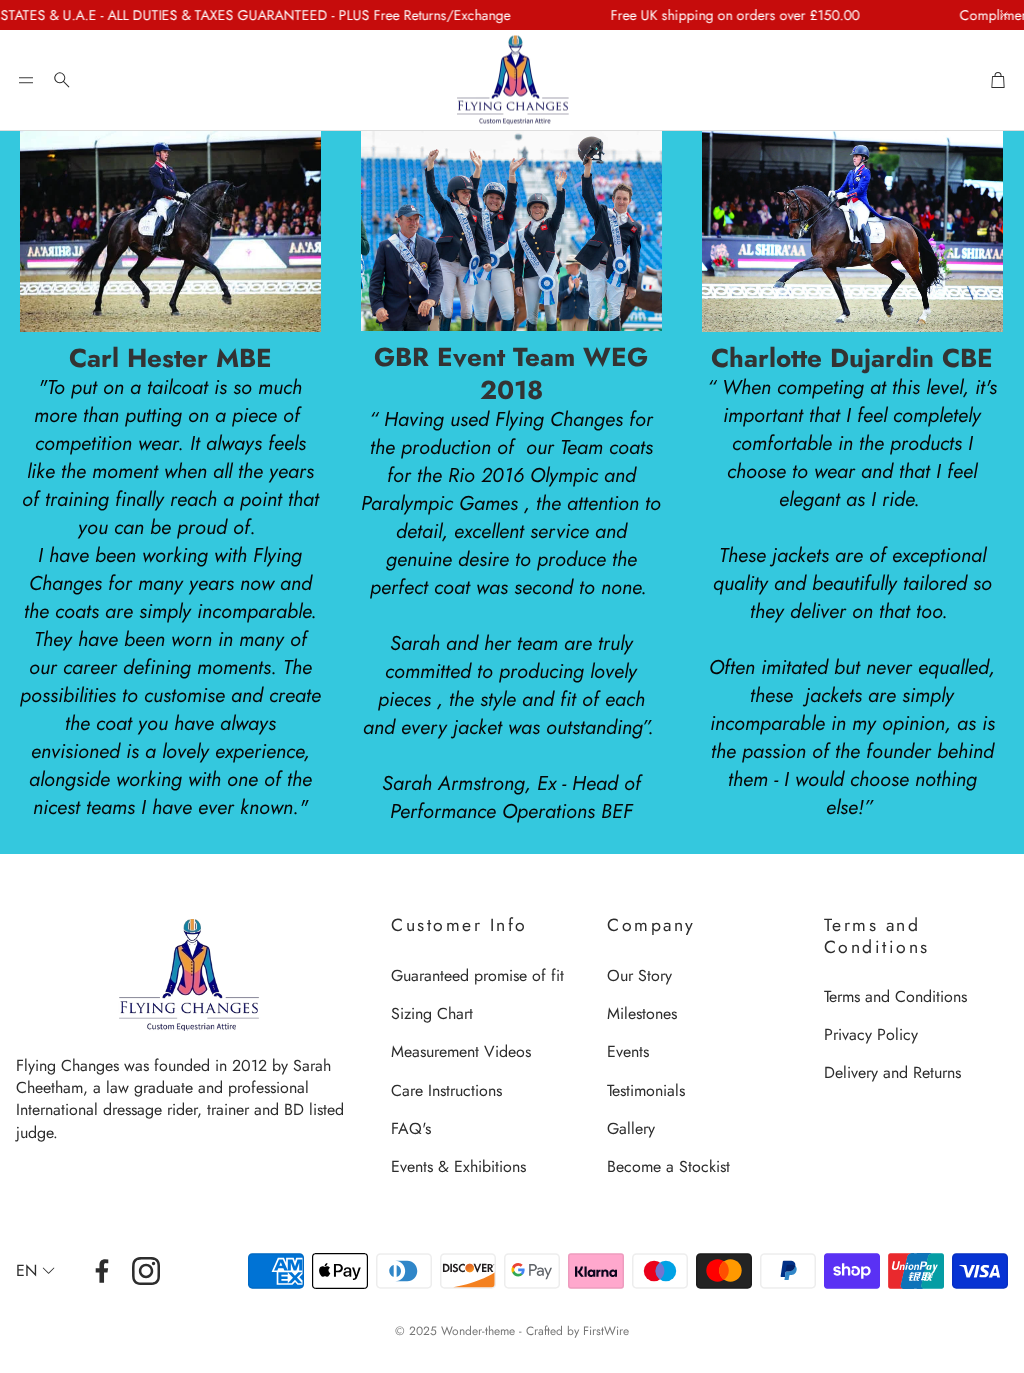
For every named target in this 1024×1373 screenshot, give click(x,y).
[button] (26, 80)
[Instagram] (146, 1271)
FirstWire (606, 1331)
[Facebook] (102, 1271)
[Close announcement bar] (1004, 15)
